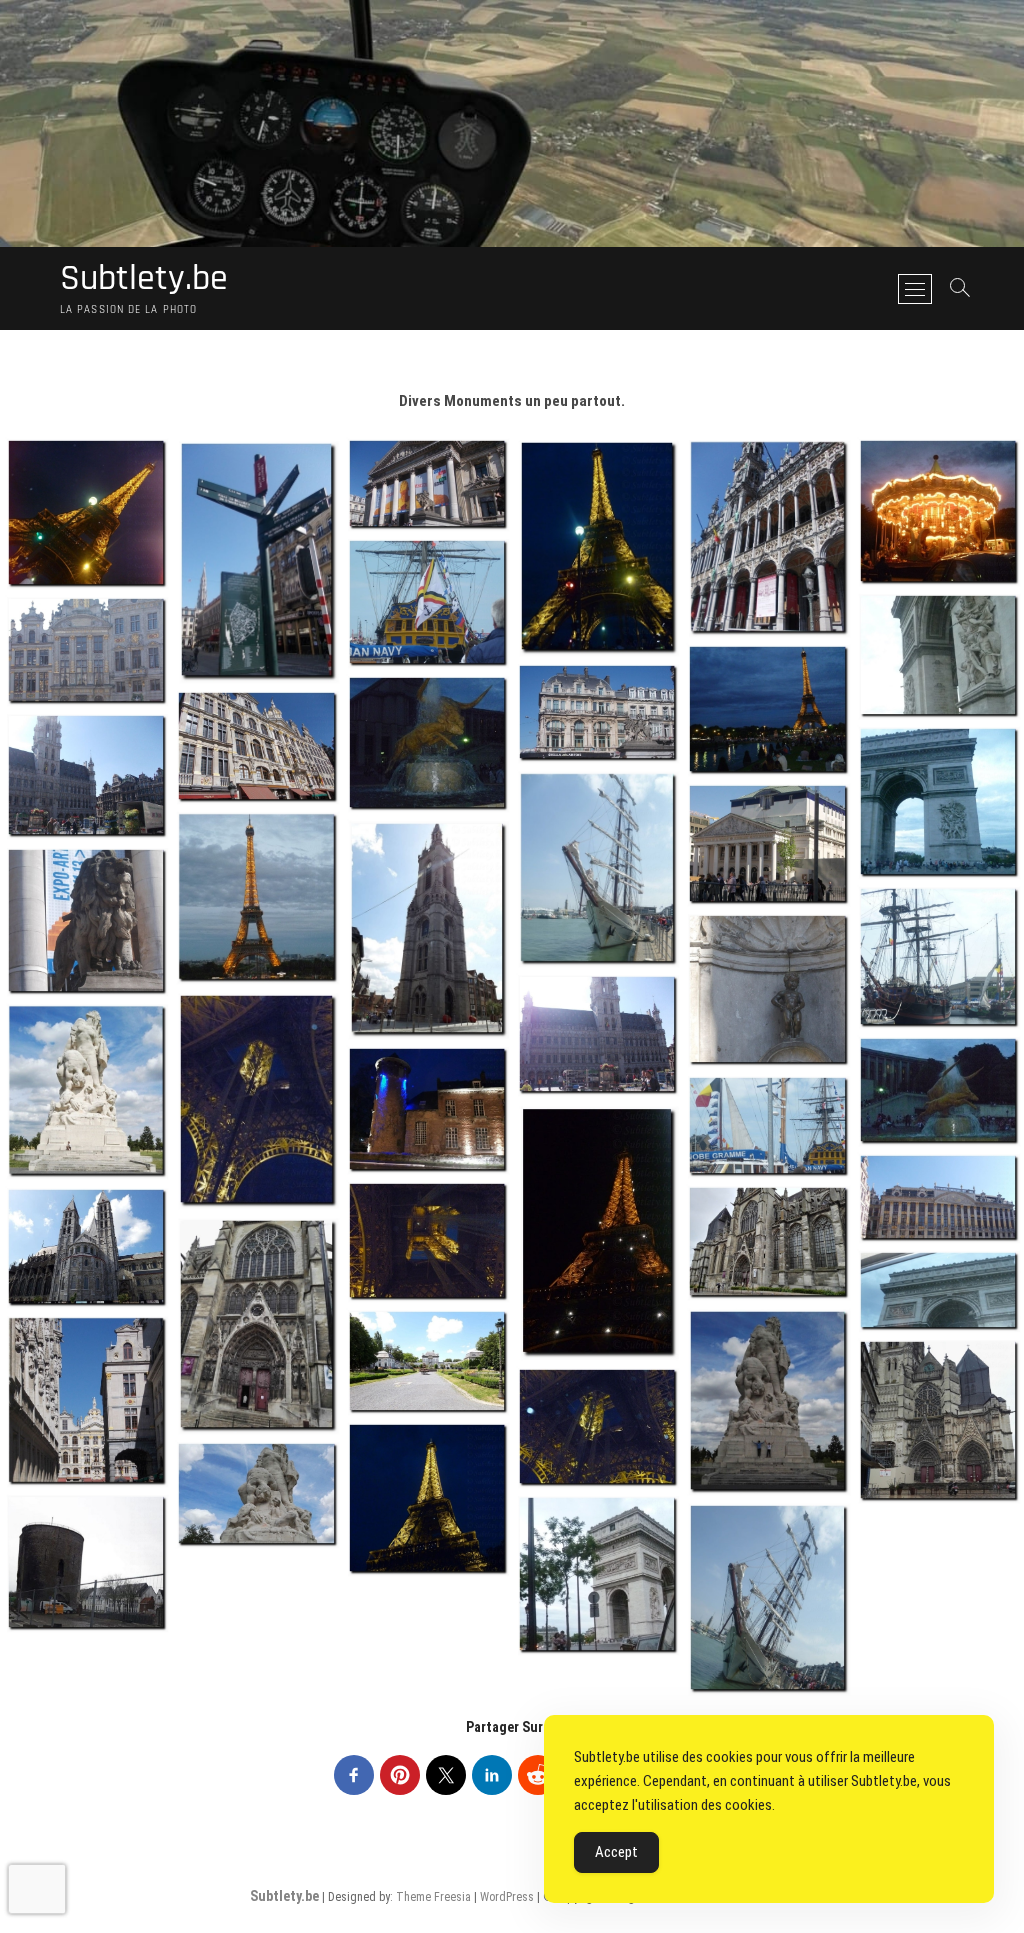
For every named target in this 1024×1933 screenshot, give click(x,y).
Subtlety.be (144, 279)
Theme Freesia (433, 1897)
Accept (616, 1852)
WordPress (507, 1897)
